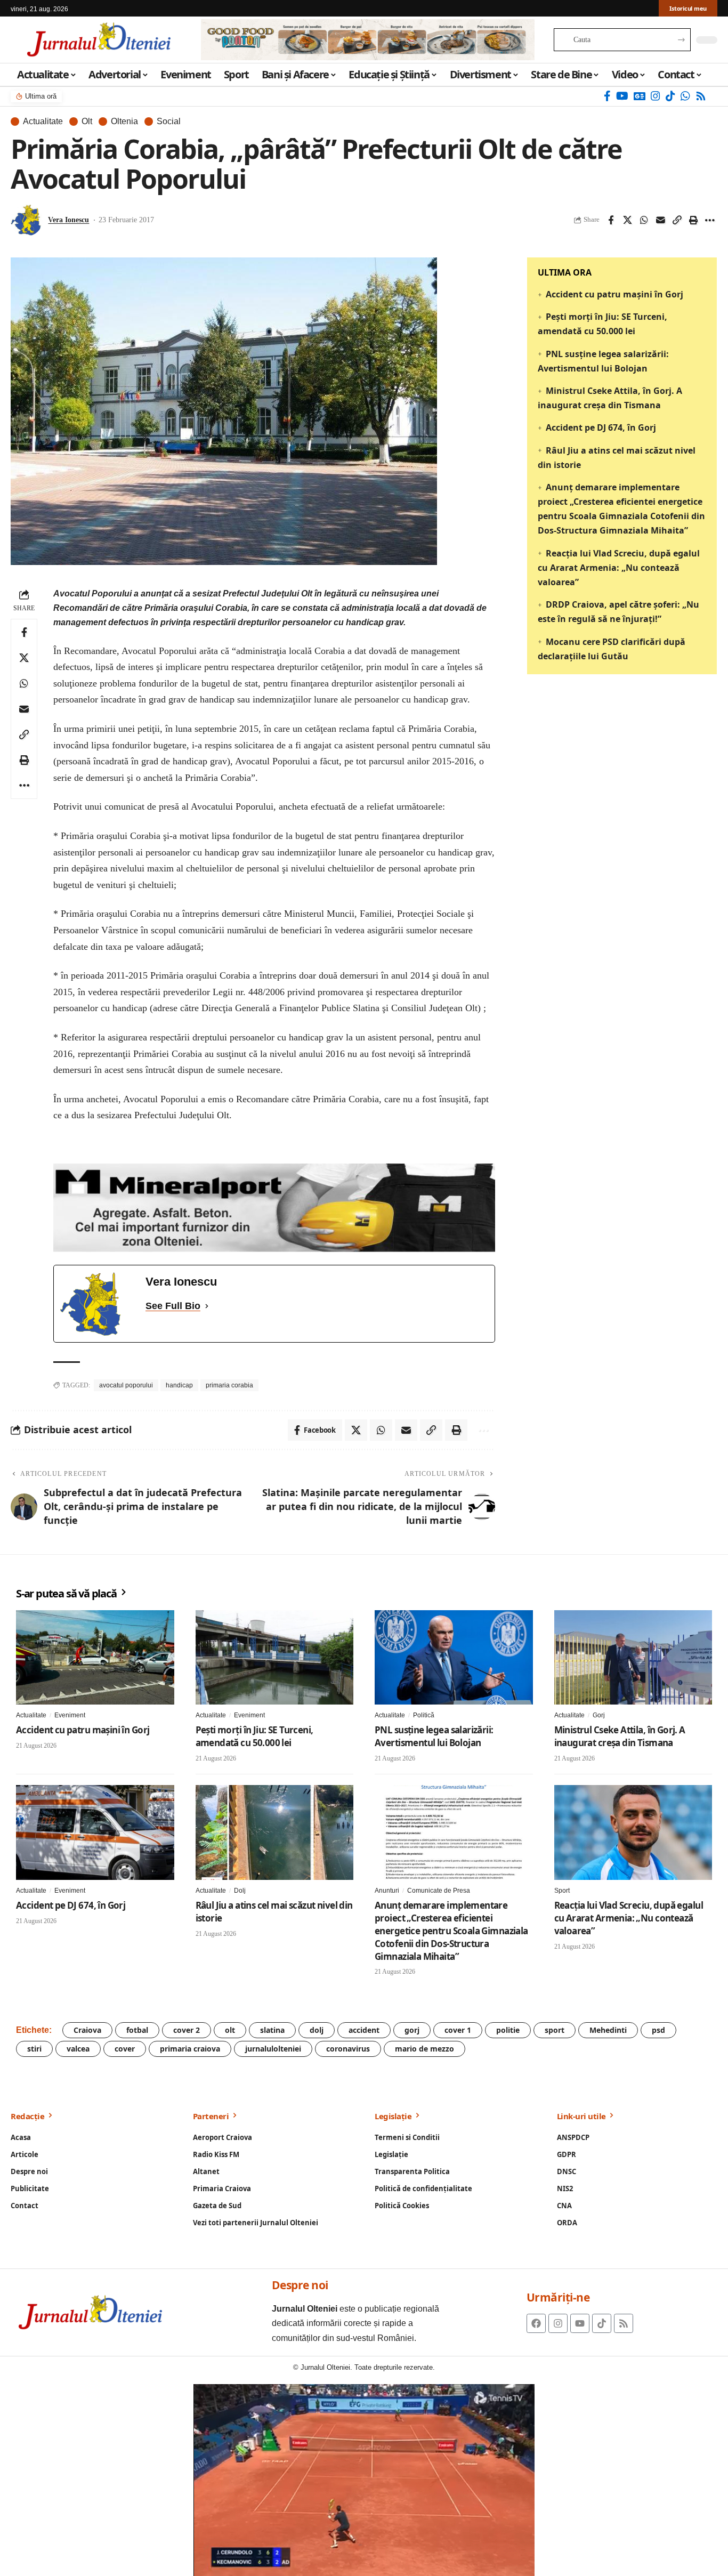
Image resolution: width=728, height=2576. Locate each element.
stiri (34, 2049)
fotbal (137, 2030)
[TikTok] (670, 96)
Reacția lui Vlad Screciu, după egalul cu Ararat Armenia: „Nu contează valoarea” (619, 568)
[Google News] (640, 96)
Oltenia (124, 122)
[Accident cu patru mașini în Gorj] (95, 1658)
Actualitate (43, 122)
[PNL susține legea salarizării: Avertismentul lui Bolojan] (454, 1658)
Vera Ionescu (68, 220)
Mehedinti (608, 2030)
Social (169, 122)
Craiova (87, 2030)
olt (230, 2030)
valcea (78, 2049)
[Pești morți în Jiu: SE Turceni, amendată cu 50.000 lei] (275, 1658)
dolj (317, 2030)
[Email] (660, 220)
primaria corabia (229, 1385)
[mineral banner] (274, 1207)
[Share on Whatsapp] (644, 220)
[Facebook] (607, 96)
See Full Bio (173, 1306)
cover (125, 2049)
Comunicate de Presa (439, 1891)
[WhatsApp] (685, 96)
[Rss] (701, 96)
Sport (562, 1891)
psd (658, 2030)
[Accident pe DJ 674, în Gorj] (95, 1832)
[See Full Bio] (207, 1306)
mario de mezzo (424, 2049)
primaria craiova (190, 2049)
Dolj (240, 1891)
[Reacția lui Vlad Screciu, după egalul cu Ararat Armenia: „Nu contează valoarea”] (633, 1832)
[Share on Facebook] (611, 220)
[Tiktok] (602, 2323)
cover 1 (458, 2030)
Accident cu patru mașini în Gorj (614, 294)
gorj (412, 2030)
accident (364, 2030)
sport (555, 2030)
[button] (677, 220)
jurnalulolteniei (273, 2049)
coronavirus (348, 2049)
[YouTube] (622, 96)
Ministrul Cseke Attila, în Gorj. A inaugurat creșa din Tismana (620, 1736)
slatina (272, 2030)
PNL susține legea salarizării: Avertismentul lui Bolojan (434, 1736)
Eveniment (70, 1715)
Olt (87, 122)
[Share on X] (627, 220)
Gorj (599, 1715)
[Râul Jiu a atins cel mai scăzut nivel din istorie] (275, 1832)
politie (508, 2030)
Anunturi (387, 1891)
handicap (179, 1385)
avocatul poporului (126, 1385)
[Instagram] (656, 96)
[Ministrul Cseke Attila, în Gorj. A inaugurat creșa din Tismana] (633, 1658)
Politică (424, 1715)
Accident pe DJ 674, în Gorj (601, 427)
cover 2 (187, 2030)
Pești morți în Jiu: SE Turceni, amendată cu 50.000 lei (254, 1736)
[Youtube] (580, 2323)
